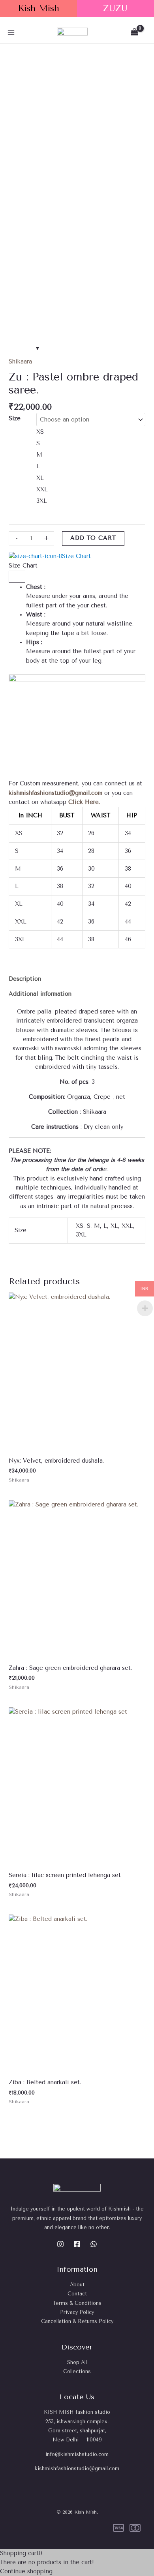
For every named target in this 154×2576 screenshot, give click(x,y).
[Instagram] (60, 2244)
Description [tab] (25, 979)
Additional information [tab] (40, 994)
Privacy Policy (77, 2312)
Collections (77, 2371)
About (77, 2285)
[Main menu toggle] (11, 32)
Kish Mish (38, 8)
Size (15, 419)
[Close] (17, 577)
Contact (77, 2294)
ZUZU (115, 8)
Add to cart (93, 538)
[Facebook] (77, 2244)
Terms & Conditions (77, 2303)
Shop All (77, 2362)
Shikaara (20, 362)
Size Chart (76, 556)
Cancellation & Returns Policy (77, 2321)
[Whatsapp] (94, 2244)
